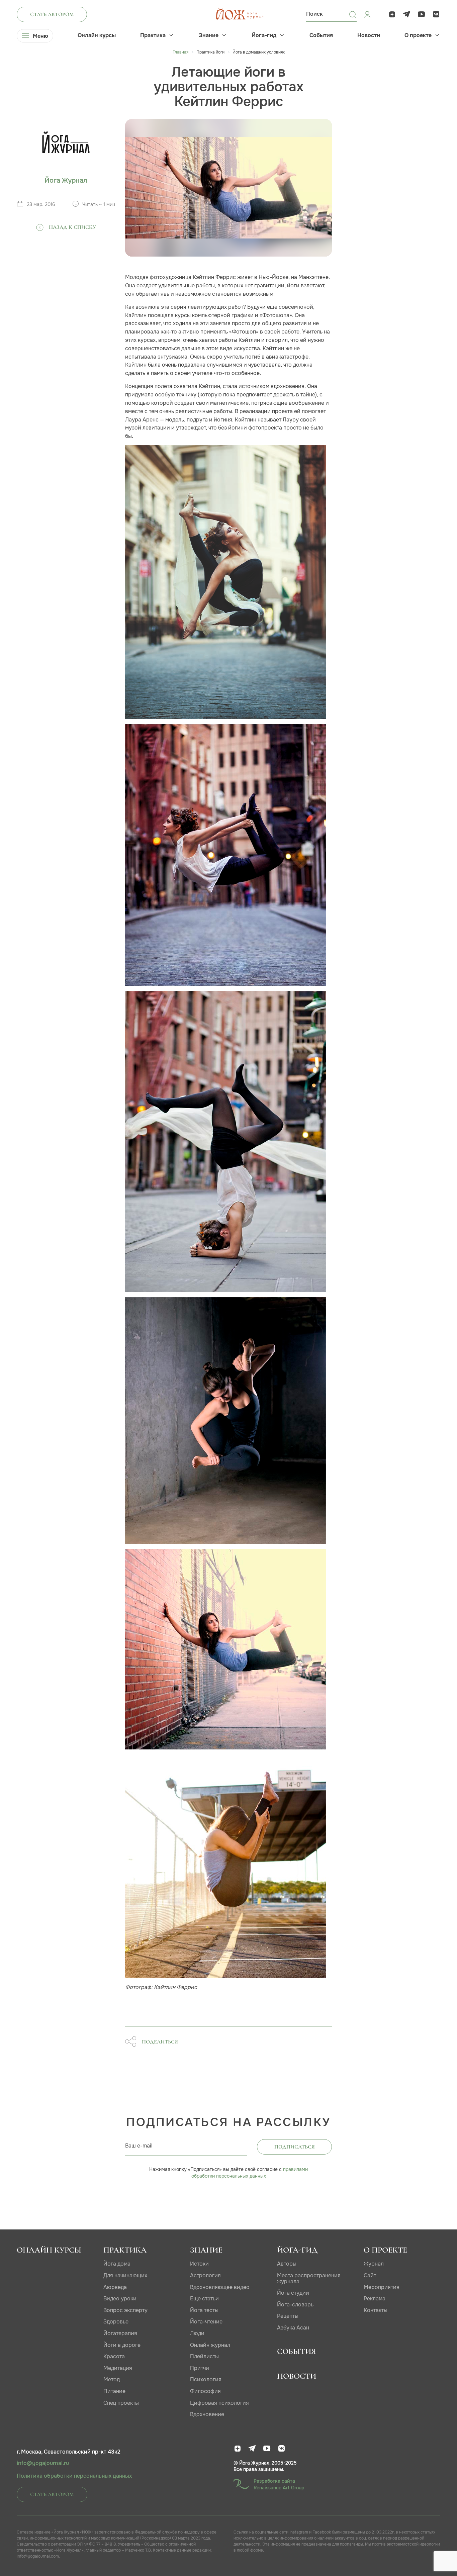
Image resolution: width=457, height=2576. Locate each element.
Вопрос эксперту (125, 2310)
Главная (180, 52)
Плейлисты (204, 2356)
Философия (205, 2391)
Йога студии (293, 2293)
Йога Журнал (66, 180)
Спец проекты (121, 2403)
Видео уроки (120, 2299)
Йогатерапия (120, 2333)
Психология (206, 2379)
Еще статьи (204, 2299)
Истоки (199, 2264)
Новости (369, 35)
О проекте (418, 35)
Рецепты (288, 2316)
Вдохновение (207, 2414)
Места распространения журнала (309, 2278)
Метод (112, 2379)
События (321, 35)
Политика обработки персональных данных (74, 2476)
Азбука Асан (293, 2328)
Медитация (118, 2368)
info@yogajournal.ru (43, 2463)
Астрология (205, 2275)
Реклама (375, 2299)
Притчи (200, 2368)
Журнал (374, 2264)
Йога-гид (264, 35)
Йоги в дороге (122, 2345)
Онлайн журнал (210, 2345)
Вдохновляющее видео (220, 2287)
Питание (114, 2391)
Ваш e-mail (139, 2146)
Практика (153, 35)
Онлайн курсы (97, 35)
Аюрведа (115, 2287)
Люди (197, 2333)
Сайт (370, 2275)
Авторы (287, 2264)
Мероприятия (382, 2287)
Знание (209, 35)
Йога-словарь (295, 2305)
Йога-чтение (206, 2322)
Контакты (376, 2310)
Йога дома (117, 2264)
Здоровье (116, 2322)
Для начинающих (125, 2275)
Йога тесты (204, 2310)
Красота (114, 2356)
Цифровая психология (219, 2403)
